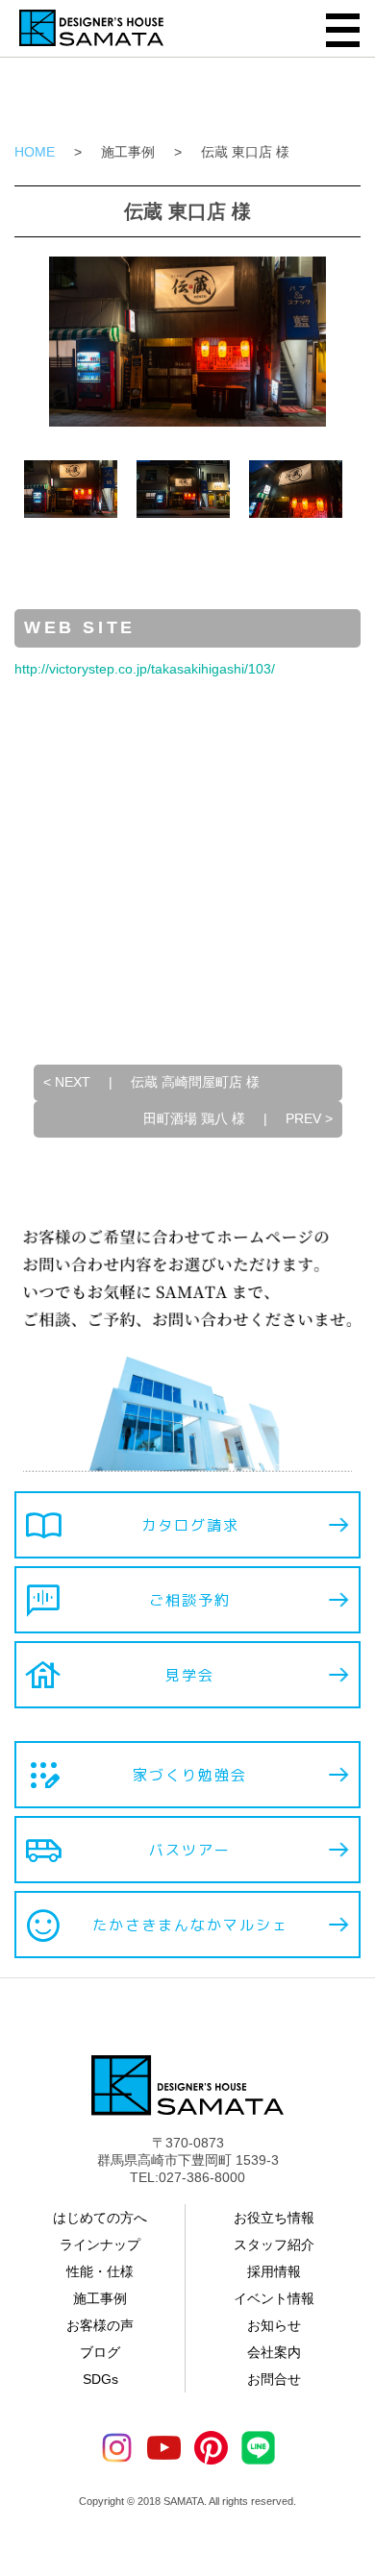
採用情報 (274, 2271)
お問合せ (274, 2379)
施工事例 (128, 152)
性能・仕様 (100, 2271)
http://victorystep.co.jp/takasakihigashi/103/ (145, 669)
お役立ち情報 (274, 2218)
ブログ (100, 2352)
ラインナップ (100, 2245)
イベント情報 (274, 2298)
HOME (35, 152)
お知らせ (274, 2325)
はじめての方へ (100, 2218)
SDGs (100, 2379)
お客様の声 (100, 2325)
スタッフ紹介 (274, 2245)
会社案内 (274, 2352)
